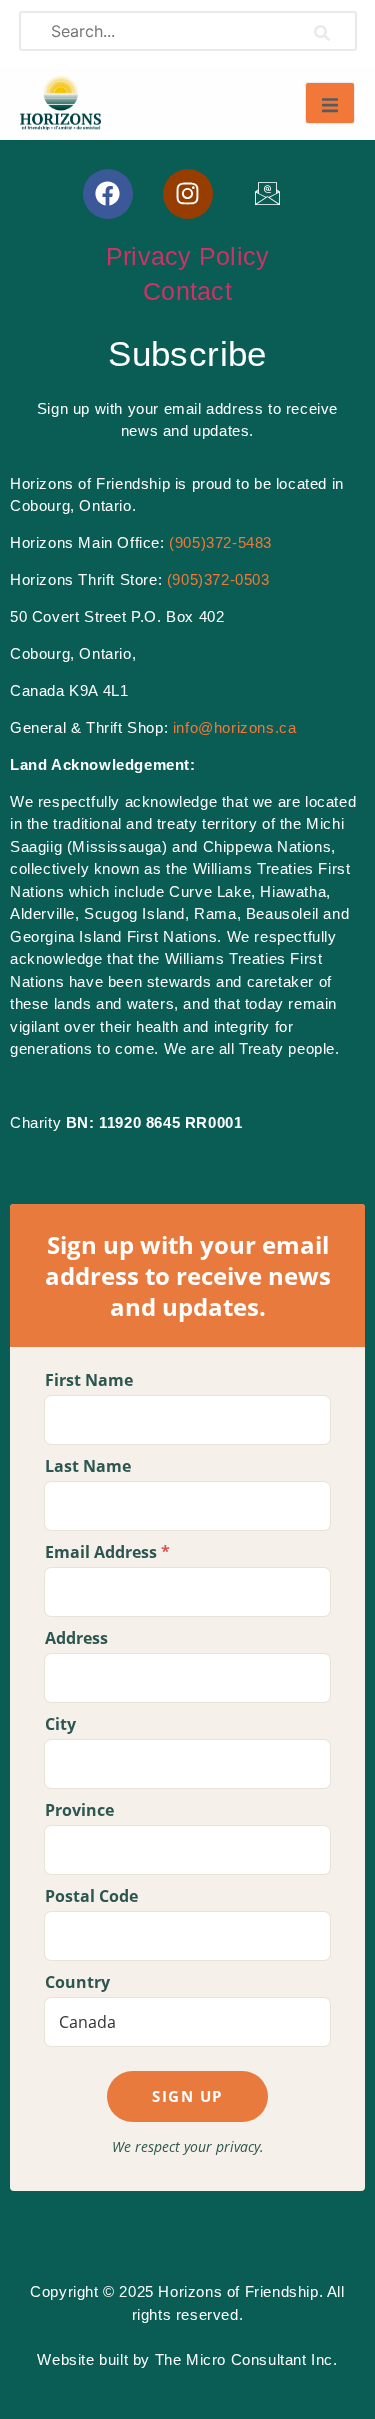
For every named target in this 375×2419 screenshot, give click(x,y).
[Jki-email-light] (268, 194)
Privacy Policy (188, 256)
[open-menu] (330, 103)
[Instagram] (188, 194)
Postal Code (91, 1896)
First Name (89, 1380)
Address (76, 1638)
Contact (187, 291)
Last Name (88, 1466)
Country (77, 1982)
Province (79, 1810)
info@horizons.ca (235, 727)
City (60, 1724)
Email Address (107, 1552)
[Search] (321, 31)
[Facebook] (108, 194)
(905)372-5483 (220, 542)
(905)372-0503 (218, 579)
